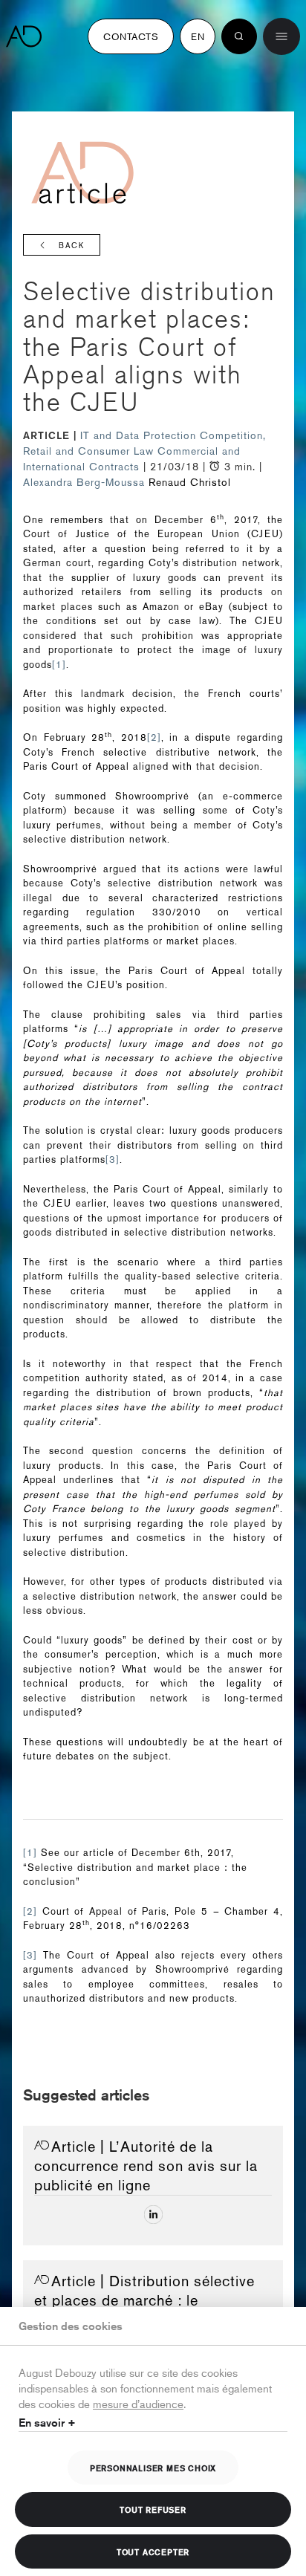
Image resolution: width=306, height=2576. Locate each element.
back (72, 246)
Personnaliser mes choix (153, 2468)
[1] (59, 665)
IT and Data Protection (140, 435)
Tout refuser (153, 2509)
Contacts (131, 36)
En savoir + (47, 2423)
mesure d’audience (138, 2403)
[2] (154, 737)
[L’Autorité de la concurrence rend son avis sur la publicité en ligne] (153, 2215)
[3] (113, 1159)
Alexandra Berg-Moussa (84, 482)
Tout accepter (153, 2551)
